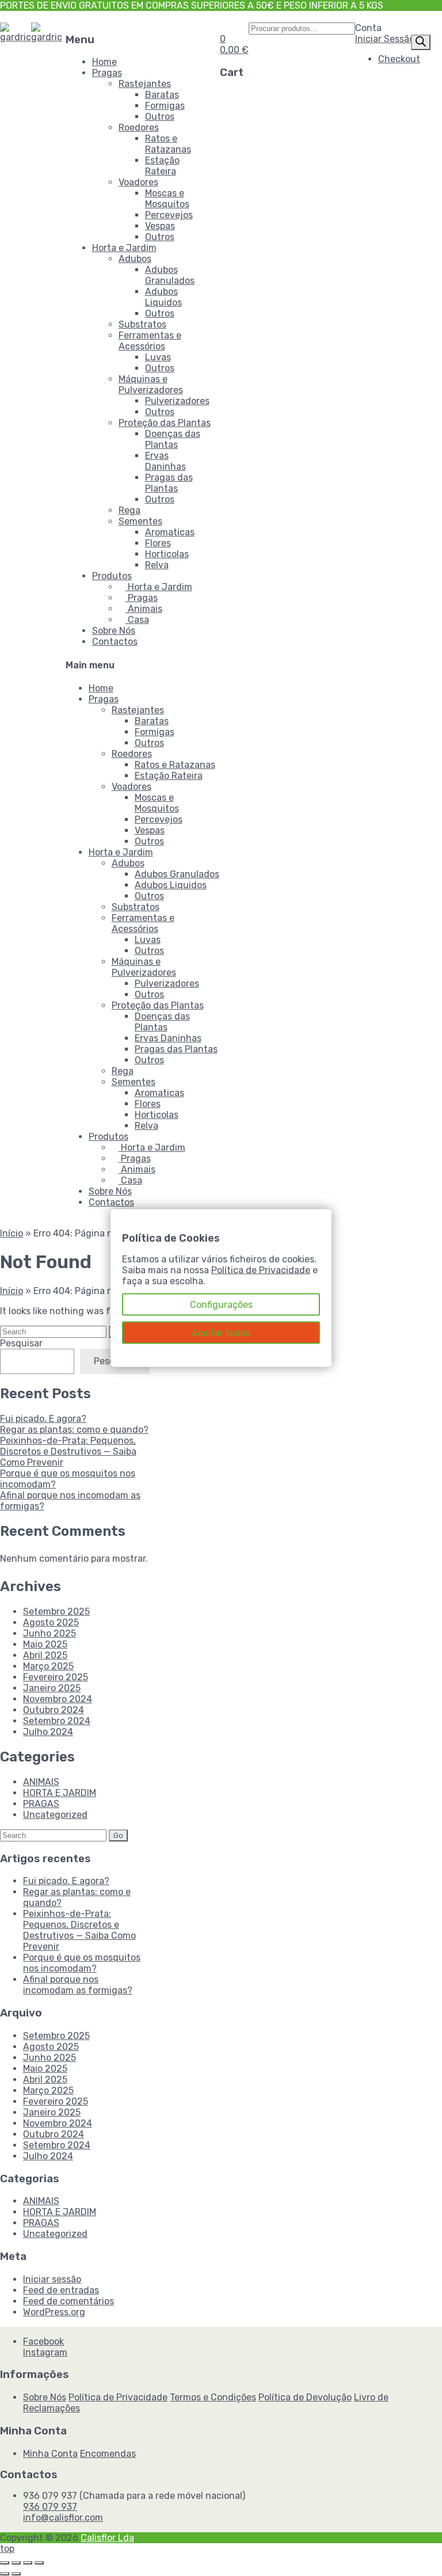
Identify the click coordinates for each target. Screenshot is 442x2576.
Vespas (160, 226)
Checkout (399, 59)
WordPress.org (54, 2312)
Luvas (158, 357)
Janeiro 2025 (52, 1688)
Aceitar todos (221, 1333)
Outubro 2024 (54, 1710)
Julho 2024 (48, 1732)
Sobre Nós (114, 631)
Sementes (140, 521)
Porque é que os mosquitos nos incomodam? (82, 1963)
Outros (160, 117)
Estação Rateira (162, 166)
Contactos (115, 642)
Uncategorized (55, 1815)
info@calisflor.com (63, 2518)
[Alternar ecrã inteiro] (16, 2563)
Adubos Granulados (170, 275)
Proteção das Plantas (165, 423)
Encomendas (108, 2454)
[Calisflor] (16, 37)
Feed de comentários (68, 2301)
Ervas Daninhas (165, 461)
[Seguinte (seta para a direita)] (16, 2574)
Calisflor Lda (107, 2538)
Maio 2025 (45, 1644)
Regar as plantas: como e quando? (74, 1430)
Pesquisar (21, 1343)
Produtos (112, 576)
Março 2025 (48, 1666)
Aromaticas (170, 532)
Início (12, 1233)
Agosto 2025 (51, 1622)
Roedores (139, 128)
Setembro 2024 (57, 1721)
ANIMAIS (41, 1782)
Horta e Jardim (124, 248)
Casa (137, 620)
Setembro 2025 (56, 1612)
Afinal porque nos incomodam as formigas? (78, 1985)
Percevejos (169, 215)
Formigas (165, 106)
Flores (158, 543)
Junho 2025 (49, 1633)
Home (104, 62)
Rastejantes (145, 84)
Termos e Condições (213, 2397)
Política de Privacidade (118, 2397)
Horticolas (167, 554)
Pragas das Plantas (169, 483)
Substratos (142, 324)
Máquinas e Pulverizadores (151, 385)
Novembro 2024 (58, 1699)
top (7, 2549)
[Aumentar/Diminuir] (5, 2563)
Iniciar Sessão (385, 39)
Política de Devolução (305, 2397)
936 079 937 (50, 2507)
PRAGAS (41, 1804)
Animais (144, 609)
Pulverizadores (177, 401)
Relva (157, 565)
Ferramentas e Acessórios (150, 341)
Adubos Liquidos (163, 297)
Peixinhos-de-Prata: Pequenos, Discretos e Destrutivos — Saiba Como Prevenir (68, 1451)
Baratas (162, 95)
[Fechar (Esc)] (39, 2563)
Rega (129, 510)
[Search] (421, 42)
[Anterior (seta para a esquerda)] (5, 2574)
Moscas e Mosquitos (167, 199)
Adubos (135, 259)
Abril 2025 (45, 1655)
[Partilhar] (28, 2563)
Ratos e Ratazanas (168, 144)
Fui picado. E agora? (43, 1419)
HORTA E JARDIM (60, 1793)
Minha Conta (50, 2454)
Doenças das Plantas (173, 439)
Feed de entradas (61, 2290)
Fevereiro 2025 (56, 1677)
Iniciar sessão (52, 2279)
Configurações (221, 1305)
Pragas (107, 73)
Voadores (138, 182)
